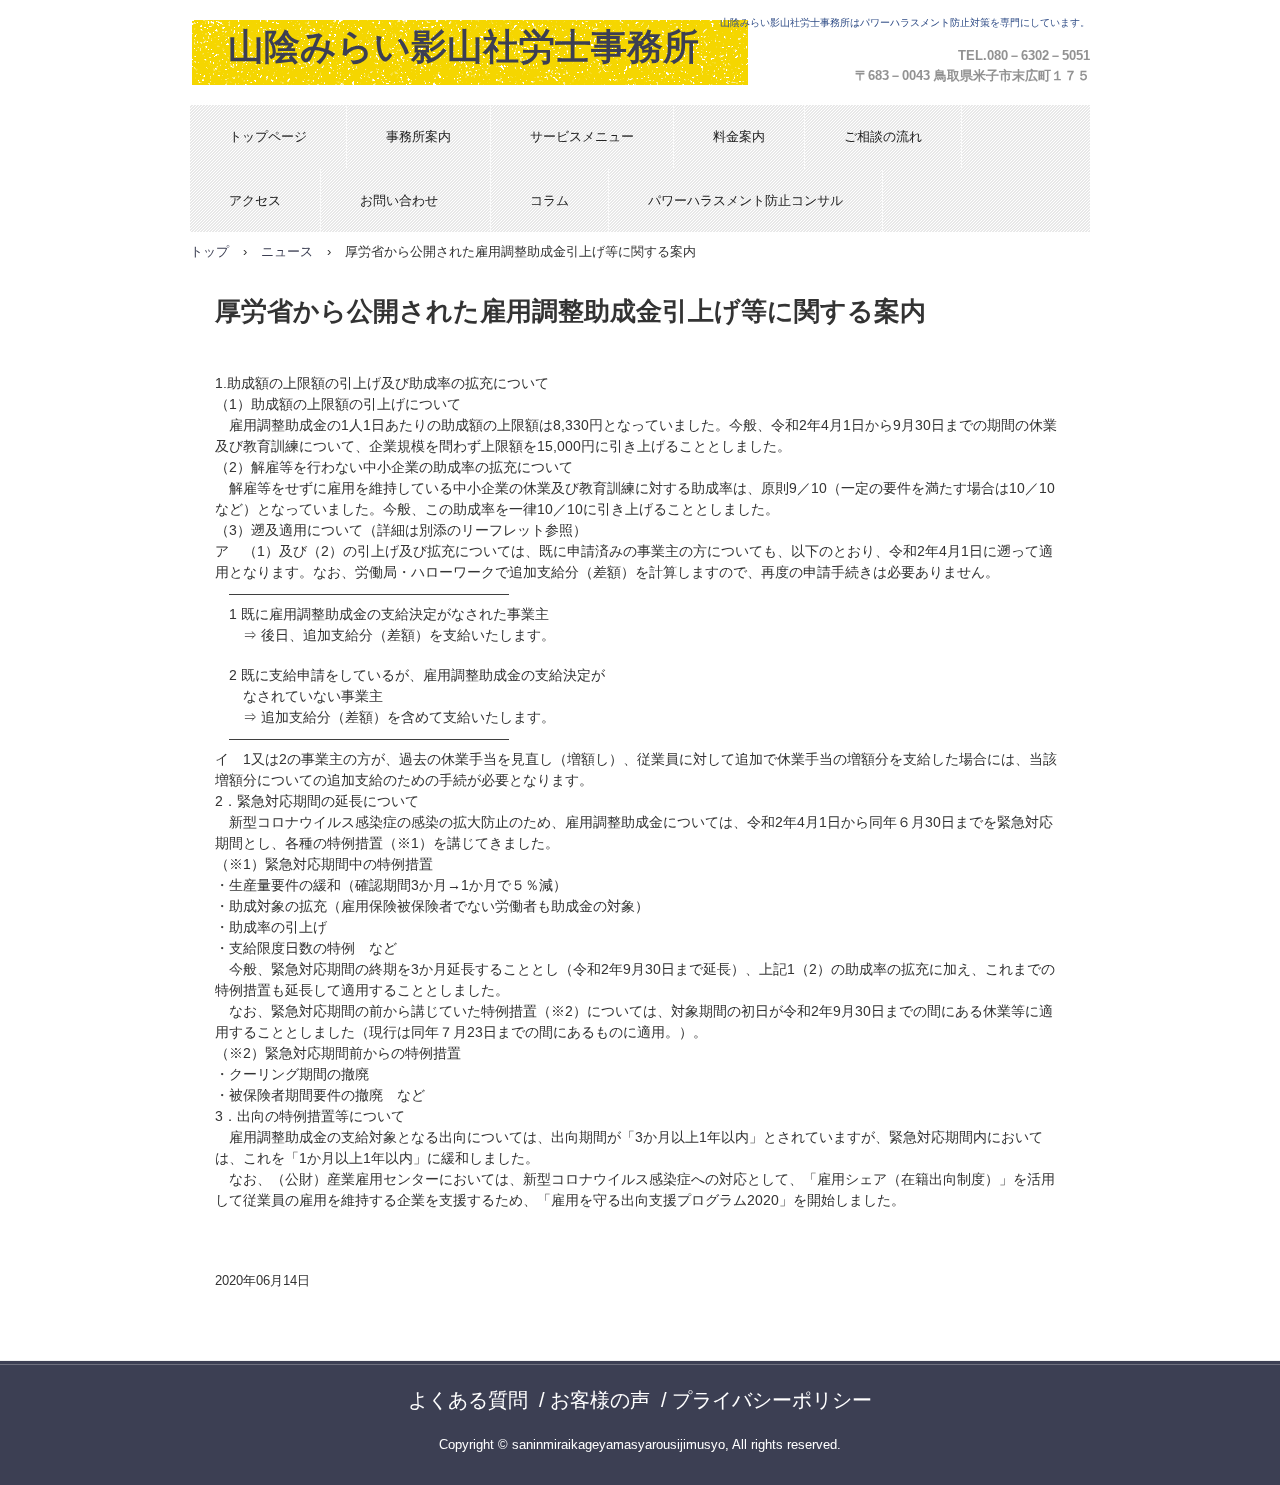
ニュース (287, 251)
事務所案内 (418, 136)
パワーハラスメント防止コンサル (745, 200)
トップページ (268, 136)
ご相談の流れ (883, 136)
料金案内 (739, 136)
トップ (209, 251)
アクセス (255, 200)
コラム (549, 200)
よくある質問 (468, 1400)
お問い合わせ (405, 200)
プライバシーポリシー (772, 1400)
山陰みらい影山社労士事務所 (463, 46)
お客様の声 (600, 1400)
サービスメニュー (582, 136)
